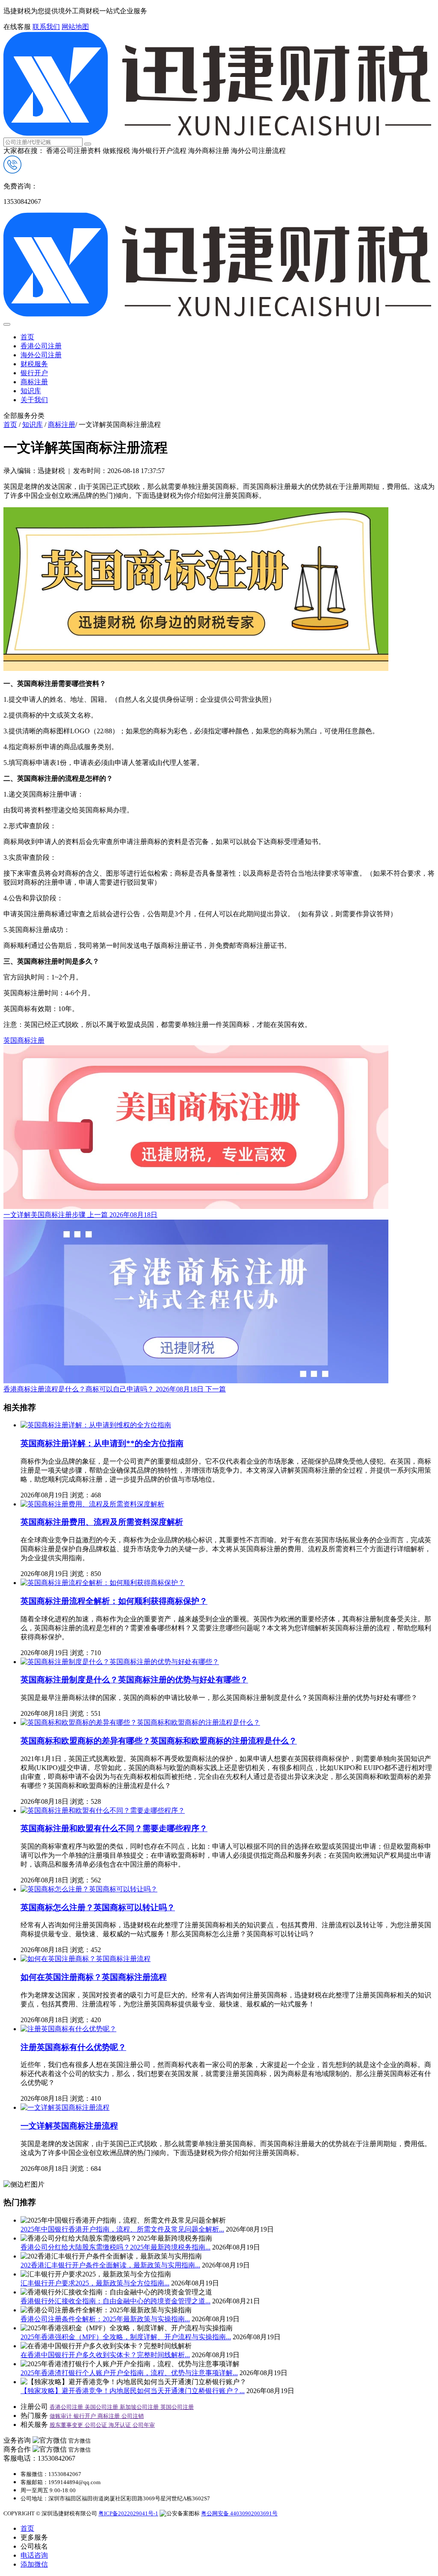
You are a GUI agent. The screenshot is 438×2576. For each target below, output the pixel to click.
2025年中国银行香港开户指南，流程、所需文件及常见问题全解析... (122, 2229)
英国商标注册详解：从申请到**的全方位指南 (102, 1443)
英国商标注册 (24, 1040)
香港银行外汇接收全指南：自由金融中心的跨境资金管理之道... (115, 2301)
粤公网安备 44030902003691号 (239, 2513)
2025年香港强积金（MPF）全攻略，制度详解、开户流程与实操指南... (126, 2337)
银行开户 (34, 373)
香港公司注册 (41, 346)
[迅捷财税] (217, 134)
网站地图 (75, 27)
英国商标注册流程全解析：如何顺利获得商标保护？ (114, 1601)
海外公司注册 (41, 355)
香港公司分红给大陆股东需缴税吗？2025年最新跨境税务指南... (115, 2247)
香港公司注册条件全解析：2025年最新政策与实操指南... (105, 2319)
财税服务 (34, 364)
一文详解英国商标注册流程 (69, 2126)
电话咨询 (34, 2555)
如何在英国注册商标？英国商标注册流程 (94, 1977)
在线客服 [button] (17, 27)
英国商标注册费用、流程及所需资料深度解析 (102, 1522)
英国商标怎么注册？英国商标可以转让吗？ (98, 1907)
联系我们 (46, 27)
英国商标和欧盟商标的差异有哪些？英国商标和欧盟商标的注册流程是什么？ (159, 1741)
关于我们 (34, 400)
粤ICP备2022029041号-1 (128, 2513)
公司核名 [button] (34, 2546)
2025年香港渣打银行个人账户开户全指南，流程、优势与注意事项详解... (129, 2373)
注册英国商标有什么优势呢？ (73, 2047)
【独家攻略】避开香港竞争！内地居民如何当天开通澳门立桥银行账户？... (133, 2391)
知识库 (31, 391)
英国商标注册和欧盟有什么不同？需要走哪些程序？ (114, 1828)
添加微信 (34, 2564)
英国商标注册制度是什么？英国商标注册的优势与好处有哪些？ (134, 1680)
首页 (27, 337)
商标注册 (34, 382)
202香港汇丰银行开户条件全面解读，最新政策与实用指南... (110, 2265)
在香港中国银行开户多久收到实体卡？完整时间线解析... (105, 2355)
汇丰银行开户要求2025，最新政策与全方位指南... (95, 2283)
